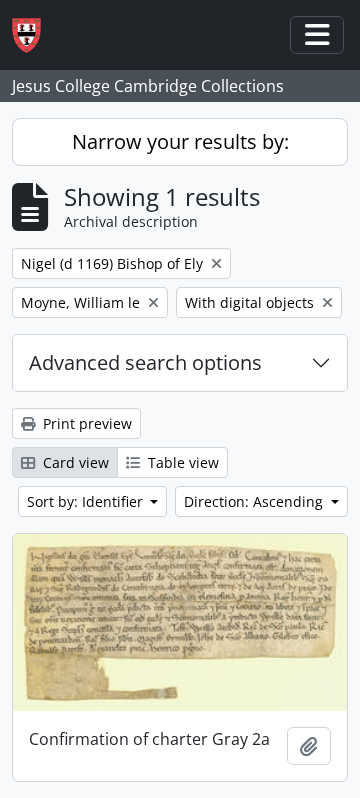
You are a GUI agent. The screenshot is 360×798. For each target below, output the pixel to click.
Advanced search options (145, 362)
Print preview (85, 423)
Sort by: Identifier (87, 501)
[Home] (34, 35)
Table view (181, 462)
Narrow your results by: (180, 141)
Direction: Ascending (255, 501)
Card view (74, 462)
